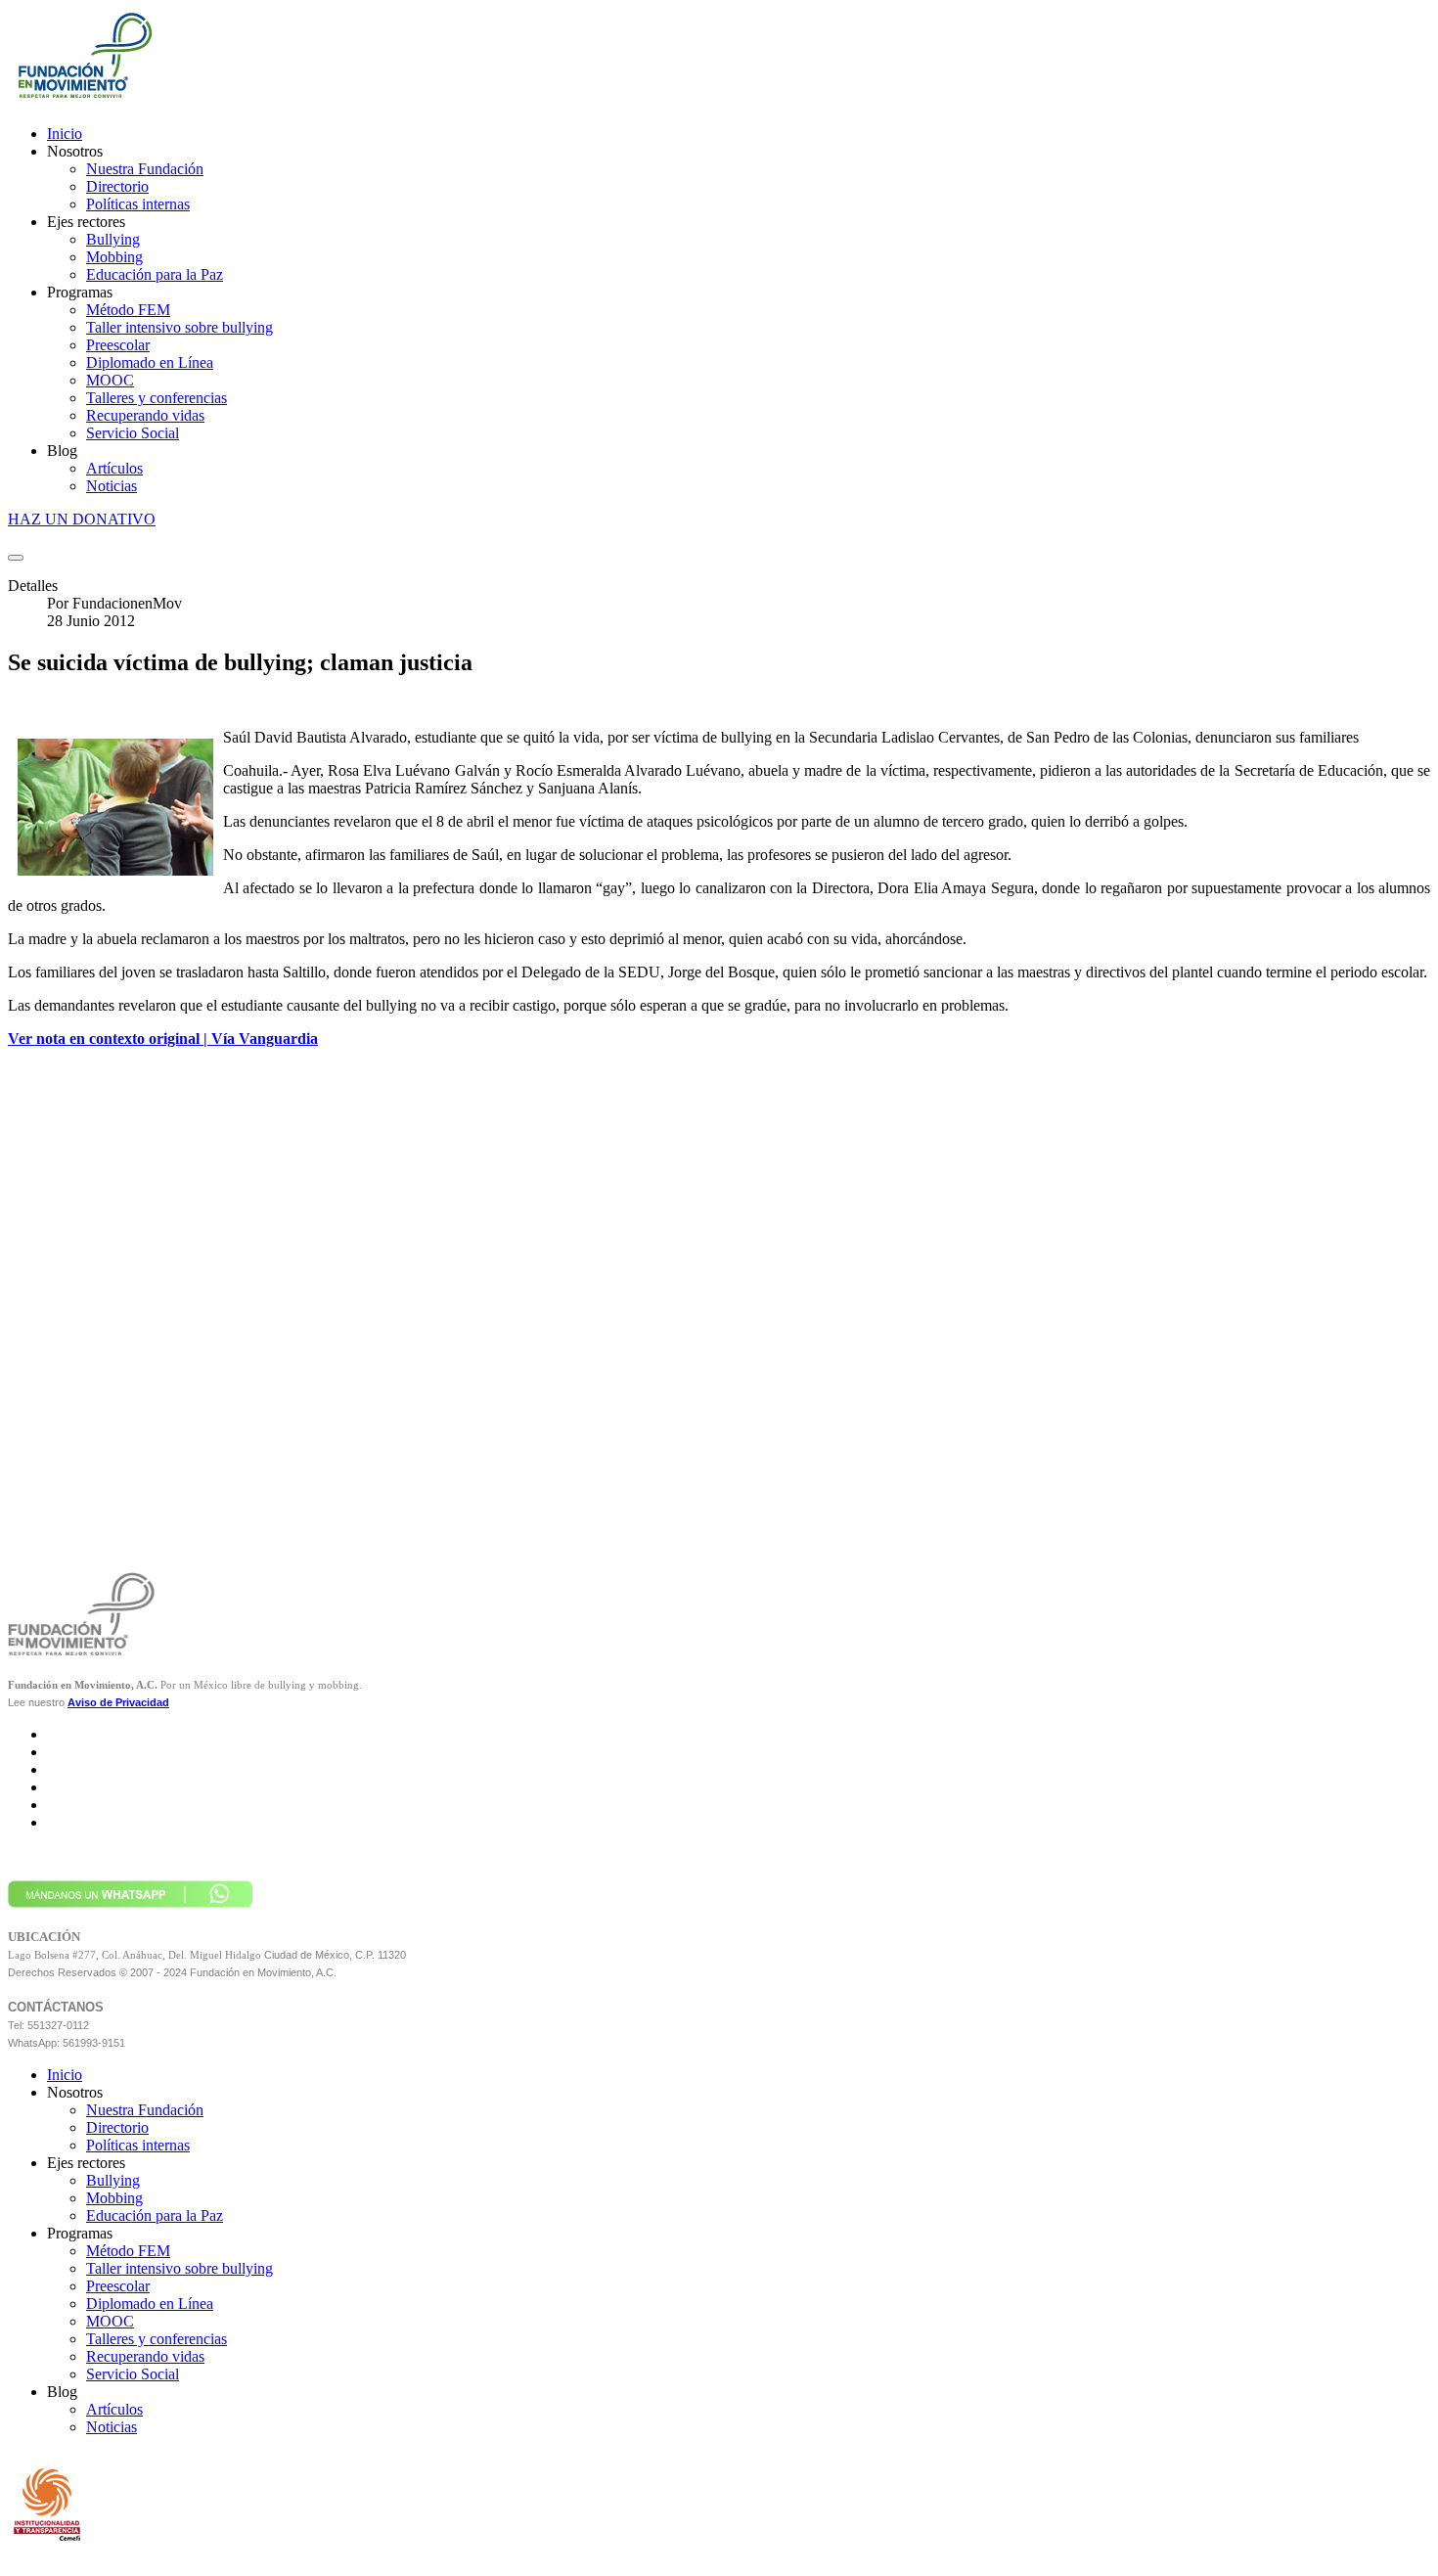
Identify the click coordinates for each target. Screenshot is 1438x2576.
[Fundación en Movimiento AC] (83, 100)
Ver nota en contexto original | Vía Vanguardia (163, 1039)
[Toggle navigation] (16, 558)
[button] (75, 151)
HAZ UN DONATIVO (82, 519)
